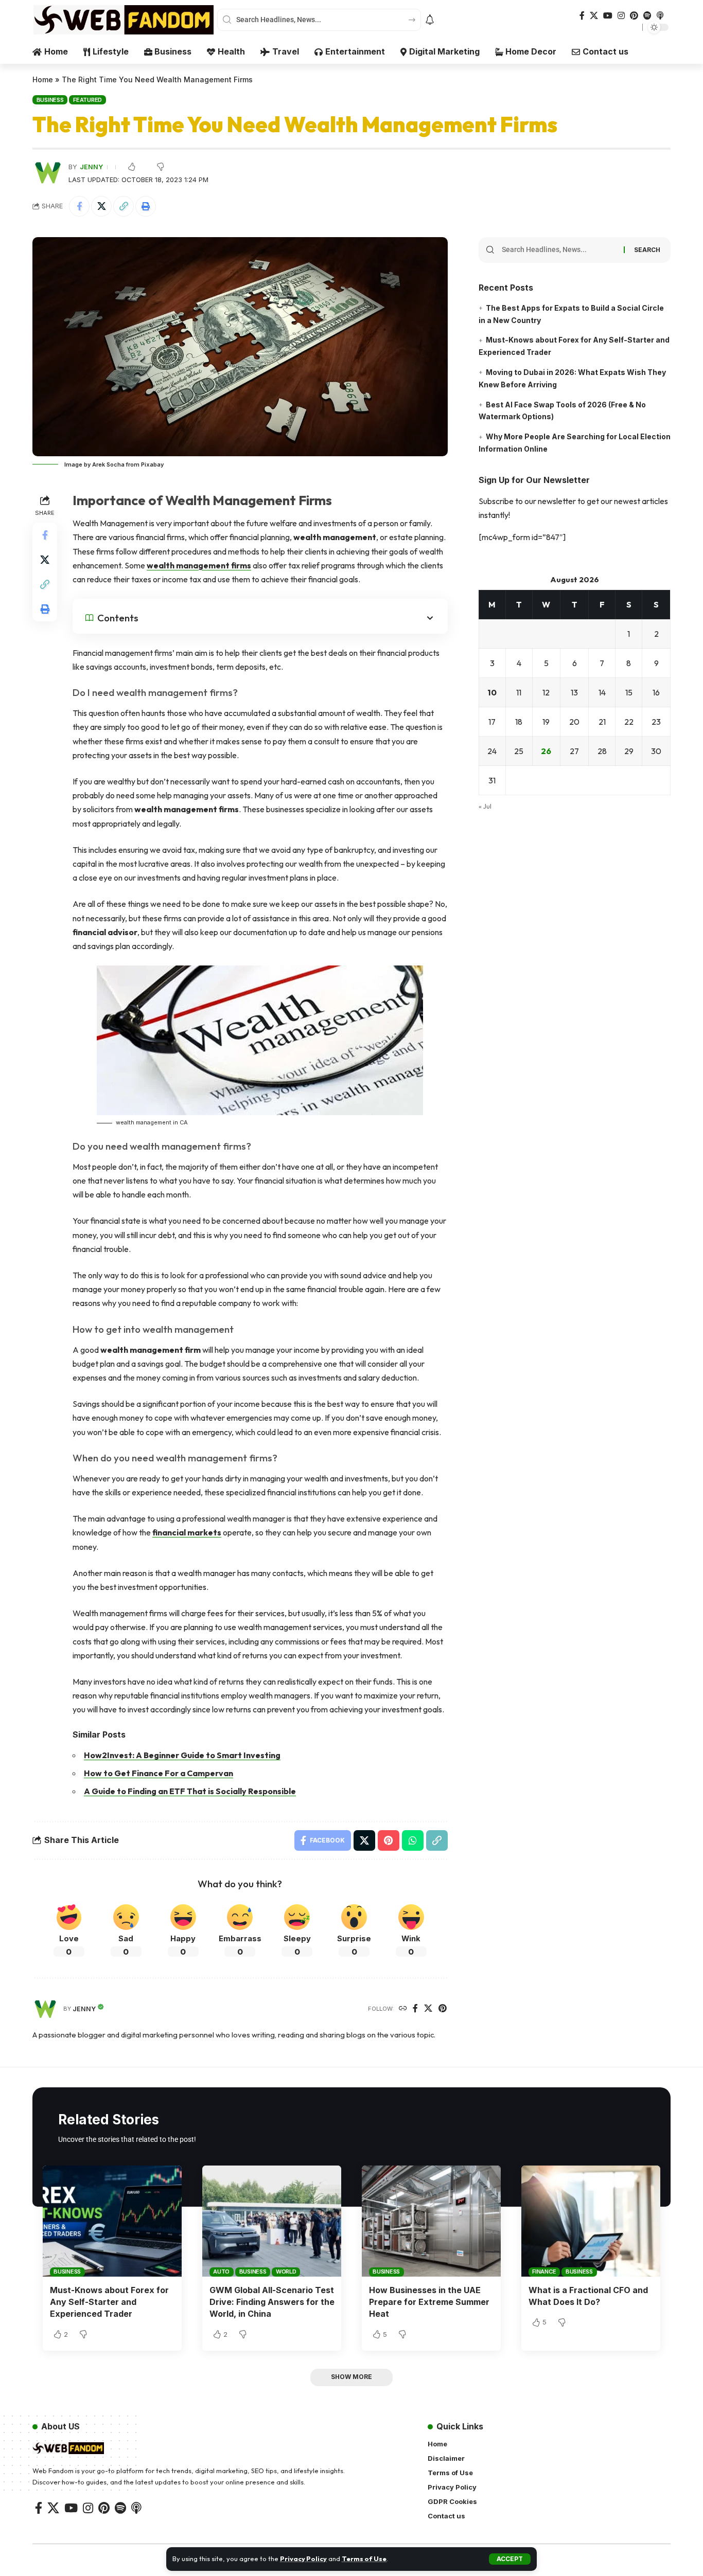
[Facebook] (582, 16)
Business (50, 100)
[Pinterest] (634, 16)
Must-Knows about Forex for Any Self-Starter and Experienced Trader (109, 2302)
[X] (594, 16)
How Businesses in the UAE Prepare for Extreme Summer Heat (429, 2302)
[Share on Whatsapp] (413, 1840)
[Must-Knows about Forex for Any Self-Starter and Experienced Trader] (112, 2221)
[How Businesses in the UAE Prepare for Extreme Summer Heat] (431, 2221)
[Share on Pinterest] (389, 1840)
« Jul (485, 807)
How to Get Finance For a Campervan (159, 1773)
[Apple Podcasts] (660, 16)
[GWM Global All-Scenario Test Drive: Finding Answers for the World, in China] (272, 2221)
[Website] (403, 2009)
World (286, 2271)
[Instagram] (621, 16)
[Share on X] (101, 206)
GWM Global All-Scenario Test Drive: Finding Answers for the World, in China (272, 2302)
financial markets (187, 1532)
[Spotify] (647, 16)
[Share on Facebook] (79, 206)
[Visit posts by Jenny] (45, 2009)
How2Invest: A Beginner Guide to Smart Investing (182, 1755)
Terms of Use (364, 2559)
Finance (544, 2271)
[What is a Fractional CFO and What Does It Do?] (591, 2221)
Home (43, 79)
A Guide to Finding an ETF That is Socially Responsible (190, 1791)
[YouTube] (608, 16)
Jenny (91, 167)
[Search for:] (559, 250)
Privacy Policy (303, 2559)
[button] (510, 2559)
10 (492, 693)
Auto (221, 2271)
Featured (87, 100)
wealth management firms (199, 565)
